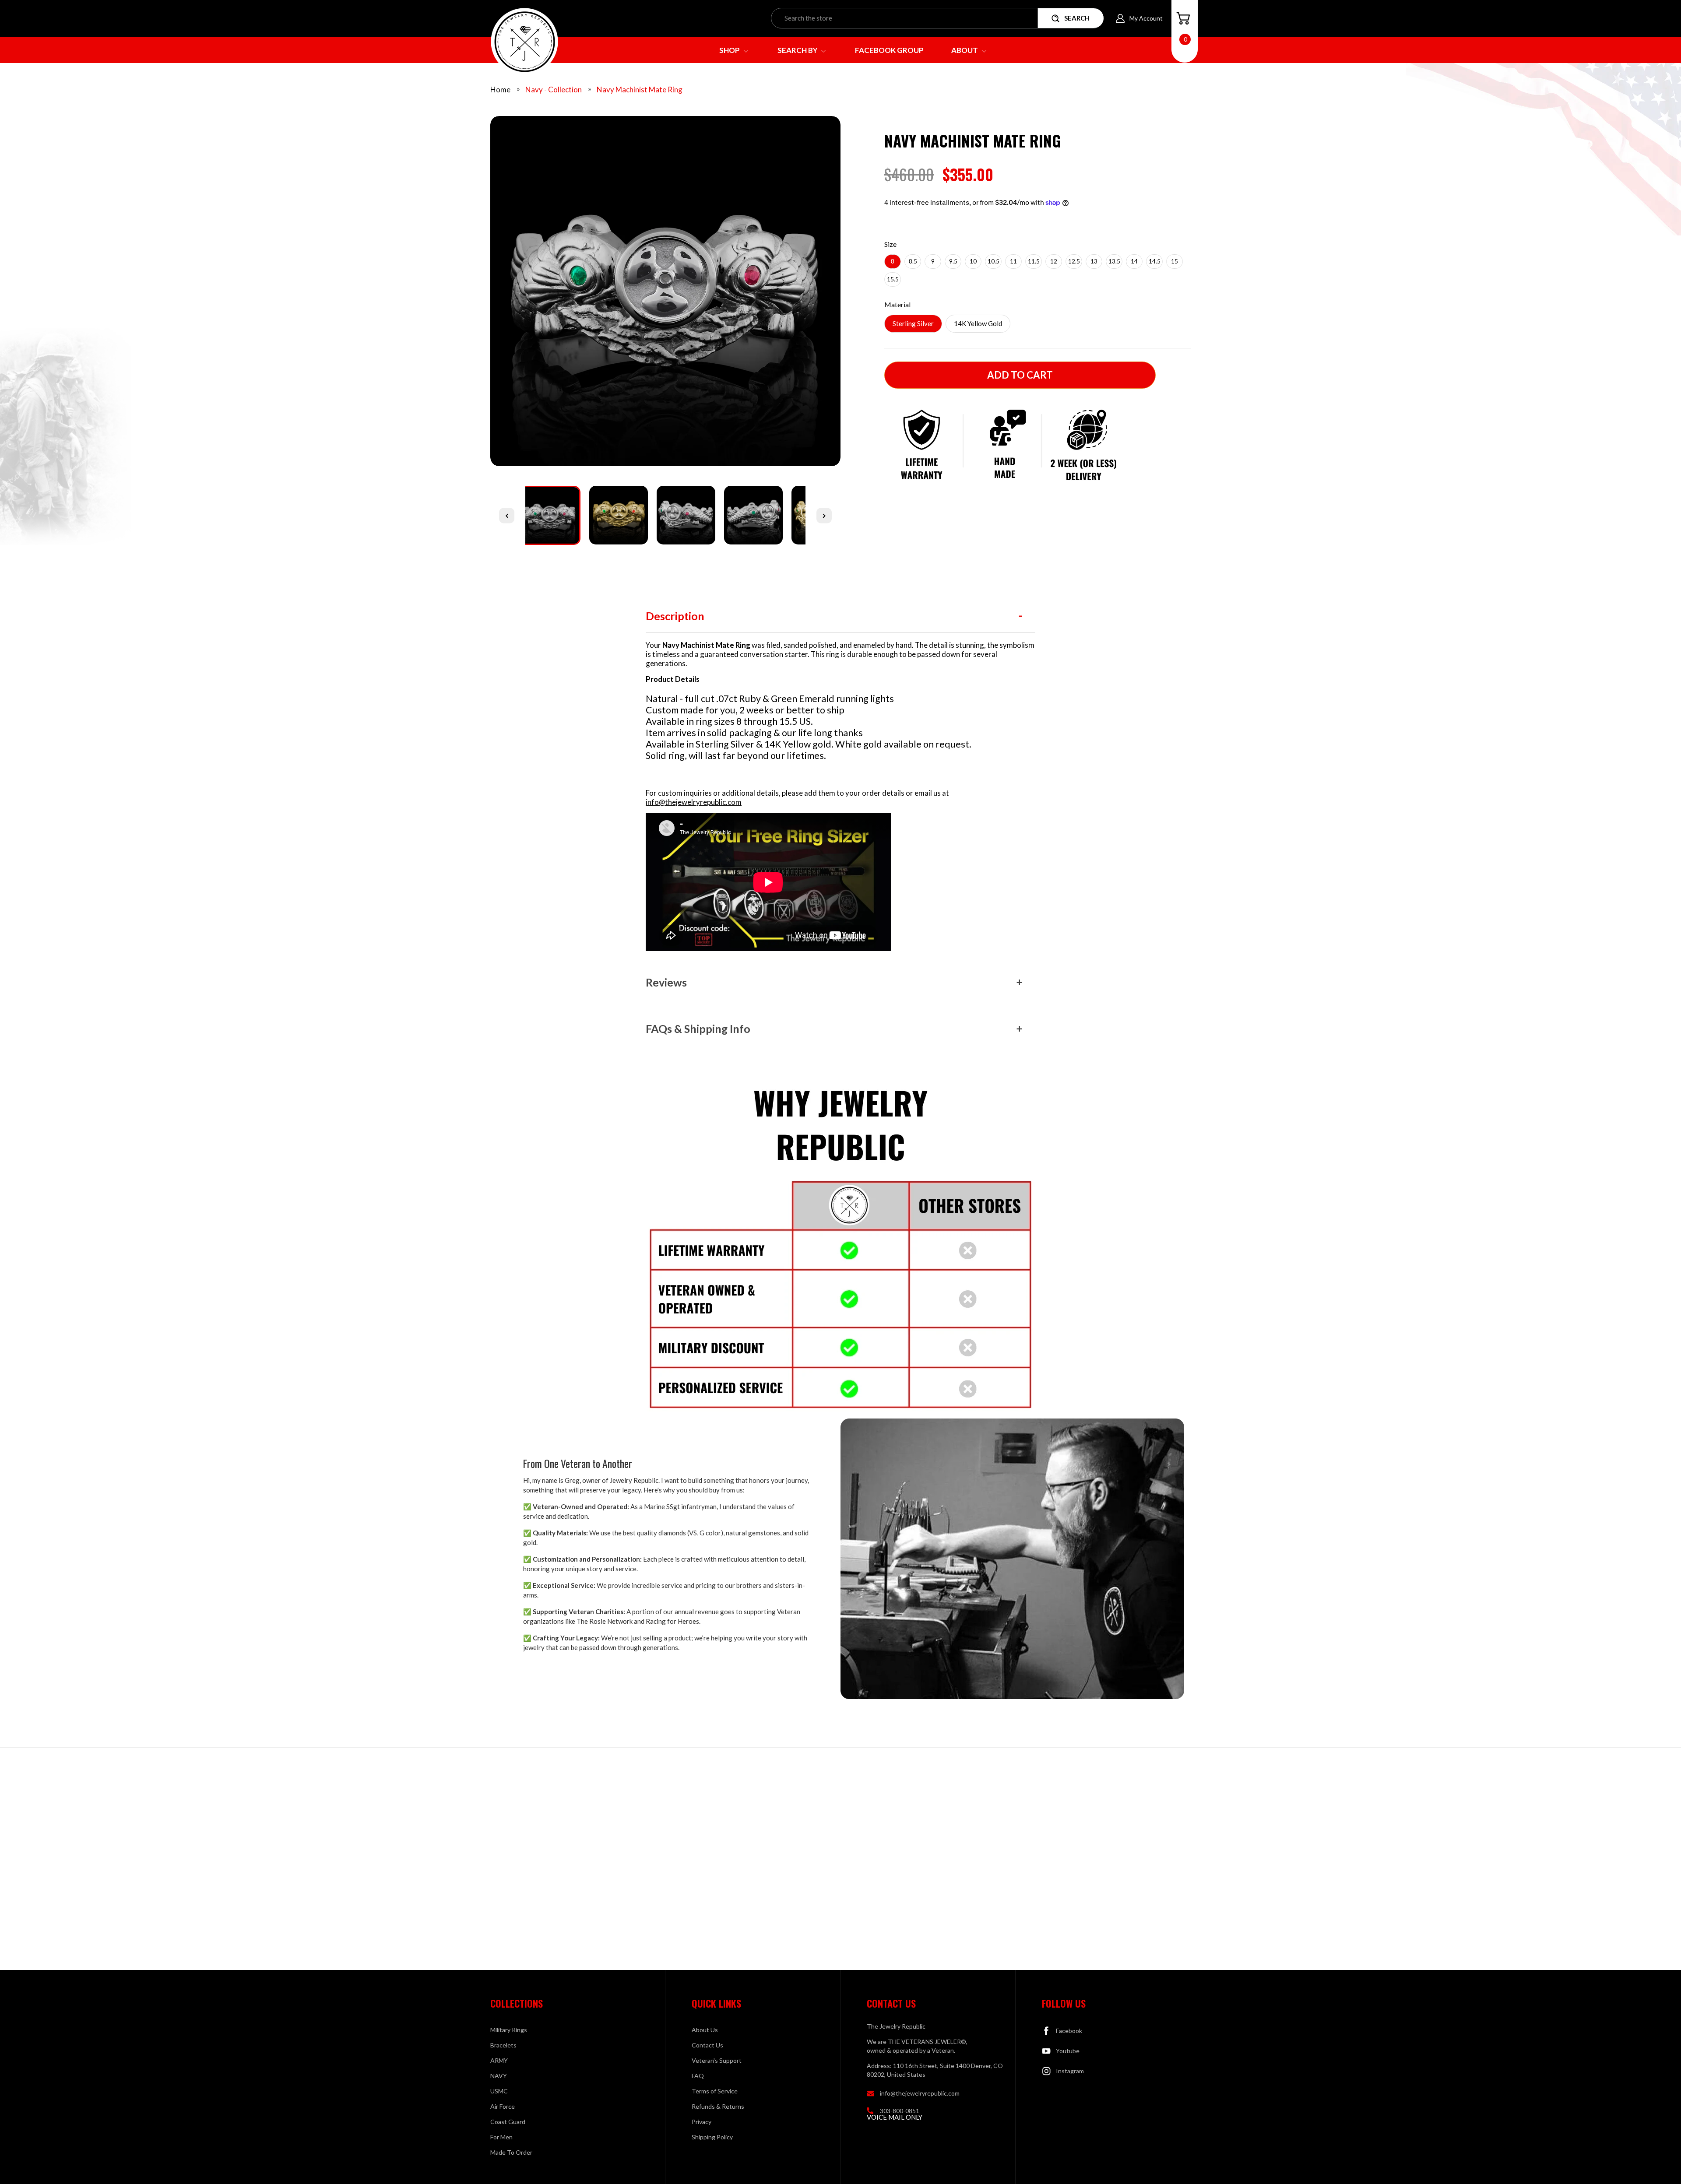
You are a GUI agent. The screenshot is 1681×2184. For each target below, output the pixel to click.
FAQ (698, 2076)
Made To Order (511, 2152)
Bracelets (503, 2045)
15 (1175, 261)
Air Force (503, 2106)
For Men (501, 2137)
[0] (1183, 18)
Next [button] (824, 515)
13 (1094, 261)
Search (1077, 18)
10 (973, 261)
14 (1134, 261)
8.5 (913, 261)
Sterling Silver (913, 323)
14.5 (1155, 261)
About (965, 50)
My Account (1146, 18)
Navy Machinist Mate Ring (640, 90)
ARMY (499, 2060)
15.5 (893, 279)
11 (1013, 261)
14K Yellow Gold (978, 323)
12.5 (1074, 261)
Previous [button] (507, 515)
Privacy (702, 2122)
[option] (665, 294)
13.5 (1114, 261)
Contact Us (707, 2045)
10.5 (993, 261)
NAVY (499, 2076)
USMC (499, 2091)
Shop (730, 50)
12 (1054, 261)
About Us (705, 2030)
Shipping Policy (712, 2137)
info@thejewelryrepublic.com (694, 802)
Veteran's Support (717, 2060)
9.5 (953, 261)
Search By (798, 50)
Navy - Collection (554, 90)
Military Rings (509, 2030)
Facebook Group (889, 50)
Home (500, 90)
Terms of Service (715, 2091)
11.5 (1034, 261)
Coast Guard (508, 2122)
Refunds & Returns (718, 2106)
